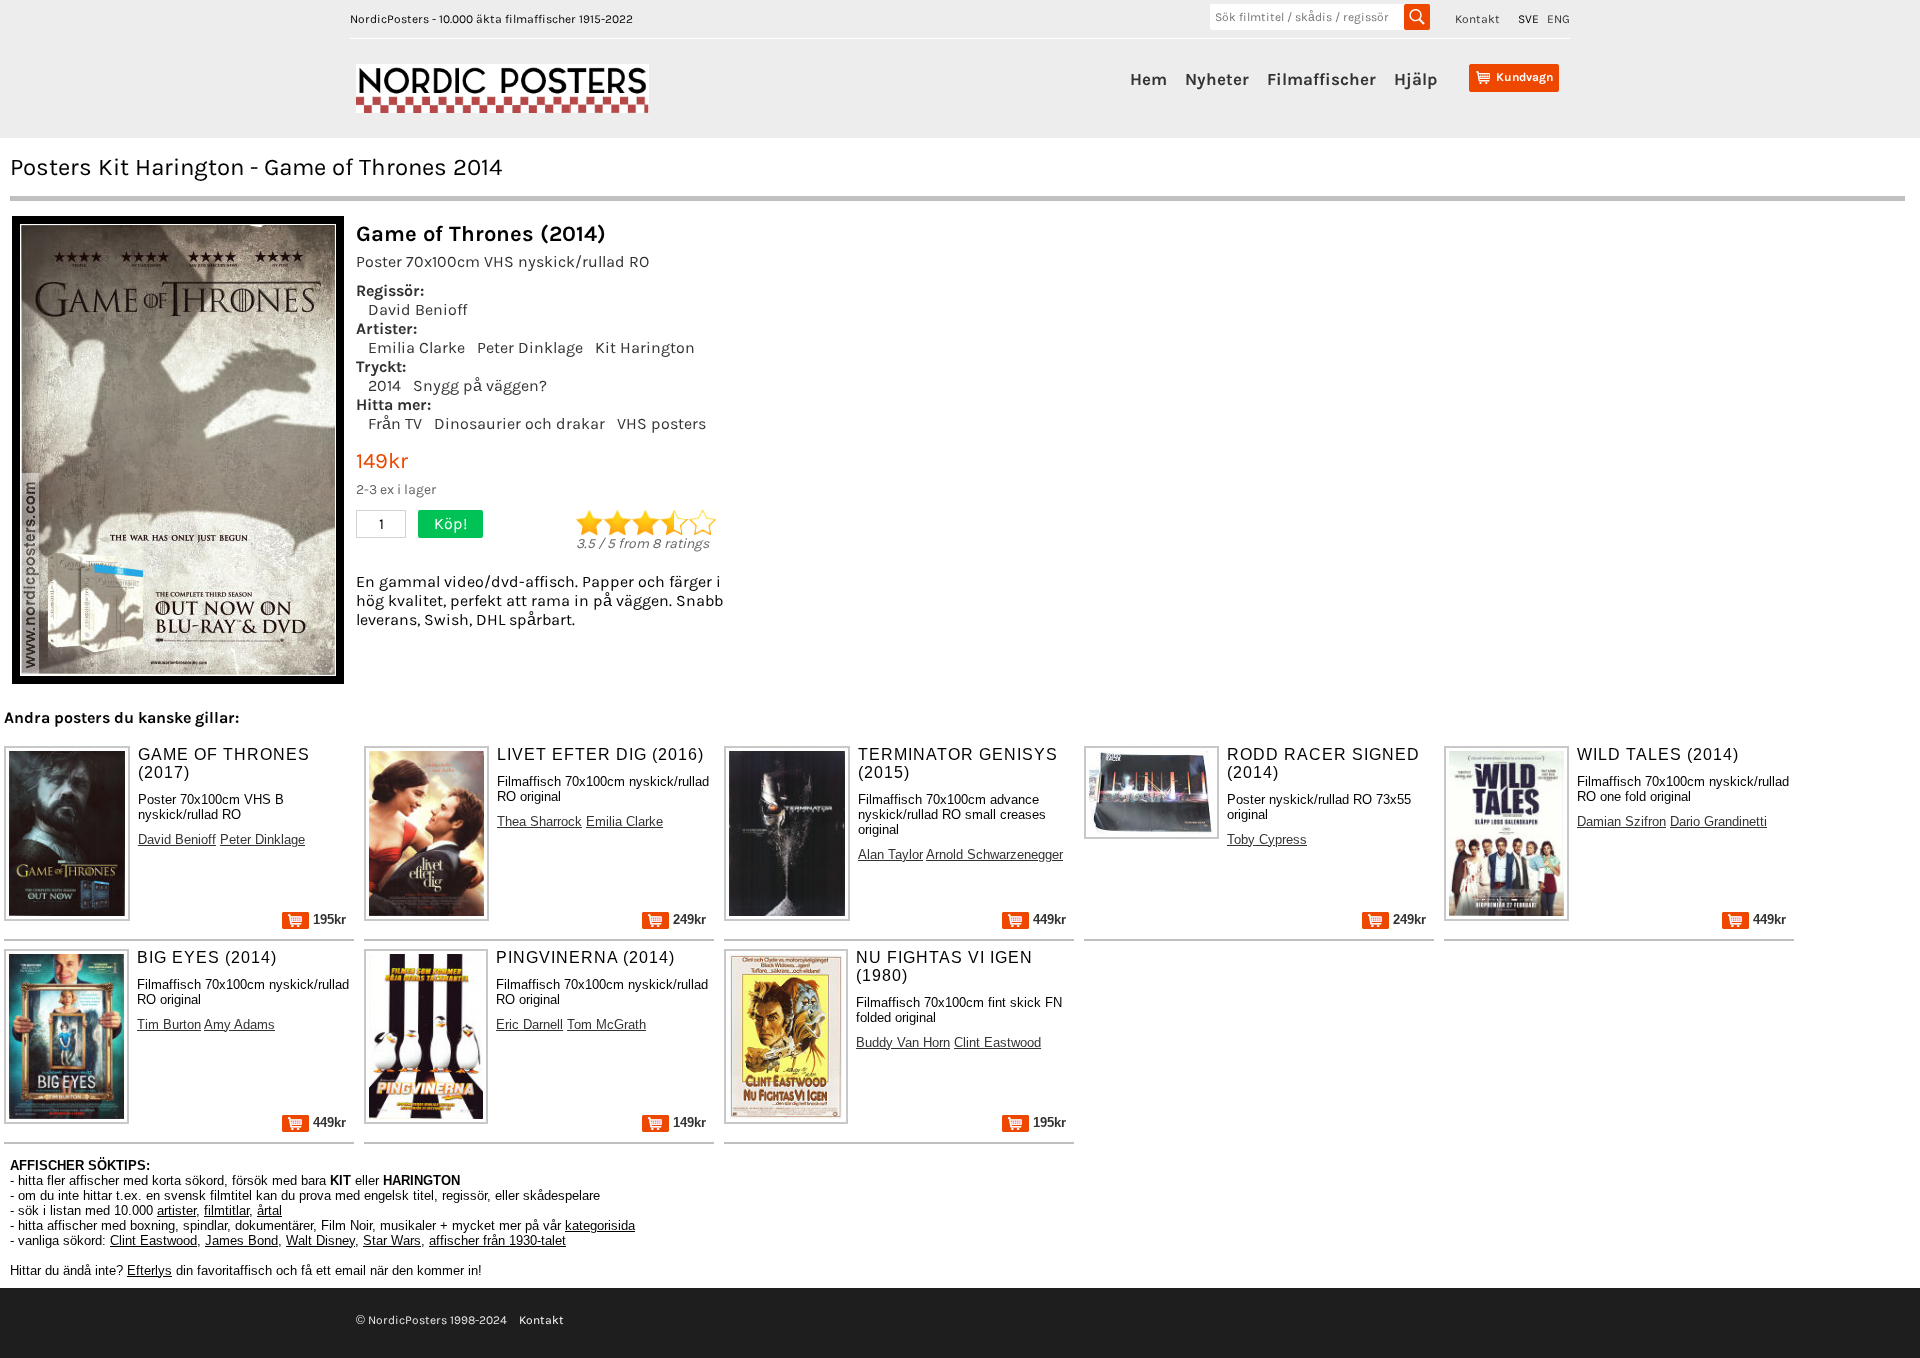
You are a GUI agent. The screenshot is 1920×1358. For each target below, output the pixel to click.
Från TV (395, 423)
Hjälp (1415, 79)
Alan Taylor (890, 854)
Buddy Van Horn (903, 1042)
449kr (1047, 919)
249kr (687, 919)
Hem (1148, 79)
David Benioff (417, 309)
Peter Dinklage (530, 347)
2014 (384, 385)
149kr (687, 1122)
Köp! (450, 523)
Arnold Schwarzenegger (994, 854)
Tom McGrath (606, 1024)
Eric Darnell (529, 1024)
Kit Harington (645, 347)
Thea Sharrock (539, 821)
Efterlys (149, 1270)
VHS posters (661, 423)
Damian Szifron (1621, 821)
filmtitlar (226, 1210)
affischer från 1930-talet (497, 1240)
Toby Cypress (1267, 839)
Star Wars (392, 1240)
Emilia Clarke (416, 347)
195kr (327, 919)
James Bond (241, 1240)
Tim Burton (169, 1024)
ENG (1558, 19)
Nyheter (1217, 79)
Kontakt (1477, 19)
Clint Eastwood (997, 1042)
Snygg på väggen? (480, 385)
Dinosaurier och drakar (519, 423)
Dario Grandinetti (1718, 821)
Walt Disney (320, 1240)
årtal (269, 1210)
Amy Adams (239, 1024)
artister (176, 1210)
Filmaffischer (1321, 79)
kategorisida (600, 1225)
